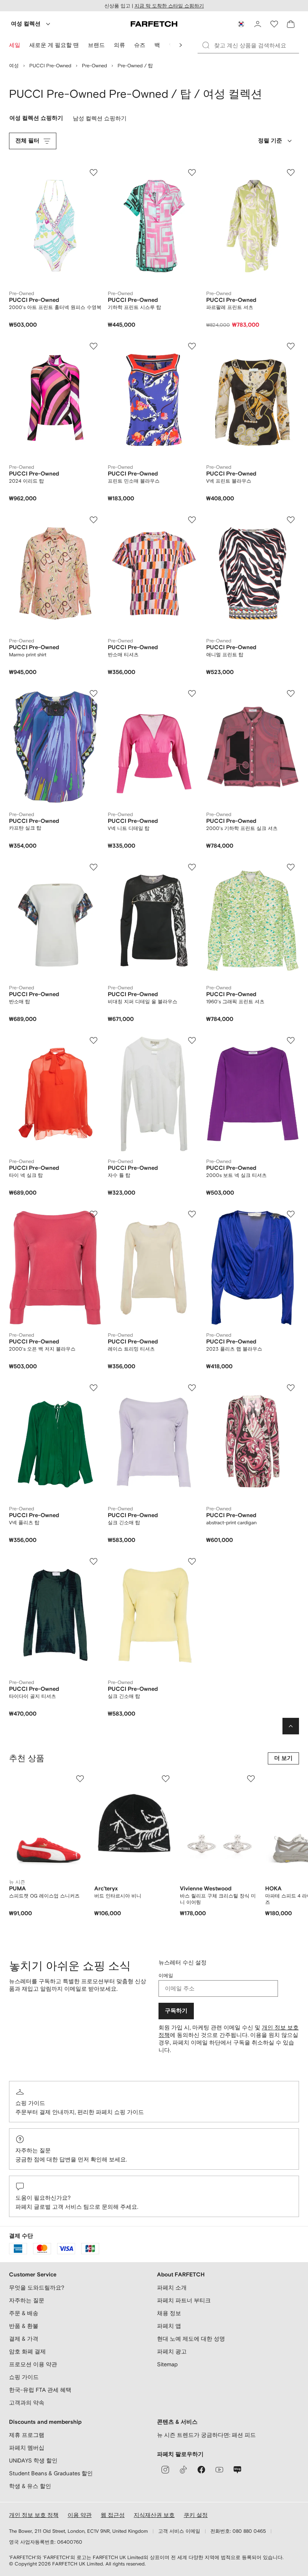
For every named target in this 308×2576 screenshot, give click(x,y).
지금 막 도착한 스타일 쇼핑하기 (169, 6)
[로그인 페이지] (258, 24)
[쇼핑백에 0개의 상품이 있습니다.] (291, 24)
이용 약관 (80, 2515)
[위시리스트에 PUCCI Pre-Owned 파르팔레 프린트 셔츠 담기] (291, 173)
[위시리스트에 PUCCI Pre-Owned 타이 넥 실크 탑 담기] (94, 1040)
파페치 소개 (172, 2288)
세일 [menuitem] (15, 45)
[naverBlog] (237, 2470)
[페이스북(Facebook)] (201, 2470)
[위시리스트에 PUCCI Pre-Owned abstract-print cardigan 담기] (291, 1388)
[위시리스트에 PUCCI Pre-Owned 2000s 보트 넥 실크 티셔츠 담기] (291, 1040)
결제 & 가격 (24, 2339)
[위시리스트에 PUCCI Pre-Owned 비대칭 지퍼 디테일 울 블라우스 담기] (192, 867)
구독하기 (176, 2011)
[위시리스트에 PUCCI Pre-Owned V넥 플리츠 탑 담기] (94, 1388)
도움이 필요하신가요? (43, 2198)
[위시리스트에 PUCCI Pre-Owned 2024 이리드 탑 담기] (94, 346)
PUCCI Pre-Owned (50, 66)
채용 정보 (169, 2313)
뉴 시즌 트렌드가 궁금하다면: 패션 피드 (206, 2435)
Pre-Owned (94, 66)
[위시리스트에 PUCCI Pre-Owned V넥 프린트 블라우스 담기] (291, 346)
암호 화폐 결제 (27, 2351)
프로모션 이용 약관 (33, 2364)
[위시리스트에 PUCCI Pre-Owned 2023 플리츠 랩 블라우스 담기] (291, 1214)
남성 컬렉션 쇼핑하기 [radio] (100, 120)
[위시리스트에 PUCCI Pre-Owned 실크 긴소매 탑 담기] (192, 1388)
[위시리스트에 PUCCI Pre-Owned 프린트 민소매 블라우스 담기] (192, 346)
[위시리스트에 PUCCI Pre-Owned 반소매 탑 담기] (94, 867)
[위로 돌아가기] (291, 1726)
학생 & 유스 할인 (30, 2486)
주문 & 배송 (24, 2313)
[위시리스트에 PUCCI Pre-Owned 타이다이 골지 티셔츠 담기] (94, 1561)
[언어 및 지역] (241, 24)
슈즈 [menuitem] (140, 45)
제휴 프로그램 (27, 2435)
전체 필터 (27, 141)
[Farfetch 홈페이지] (154, 24)
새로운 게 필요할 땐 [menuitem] (54, 45)
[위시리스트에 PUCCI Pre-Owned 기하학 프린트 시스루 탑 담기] (192, 173)
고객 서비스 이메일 (179, 2531)
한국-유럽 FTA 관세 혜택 (40, 2390)
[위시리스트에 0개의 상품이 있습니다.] (274, 24)
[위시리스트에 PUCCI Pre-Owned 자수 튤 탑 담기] (192, 1040)
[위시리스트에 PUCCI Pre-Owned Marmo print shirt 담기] (94, 520)
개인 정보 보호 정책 (34, 2515)
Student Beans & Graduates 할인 (51, 2473)
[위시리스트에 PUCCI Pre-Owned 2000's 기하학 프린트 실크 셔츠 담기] (291, 694)
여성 (14, 66)
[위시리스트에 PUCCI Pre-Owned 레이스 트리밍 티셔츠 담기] (192, 1214)
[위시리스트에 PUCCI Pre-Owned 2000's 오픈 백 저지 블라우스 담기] (94, 1214)
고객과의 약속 (27, 2403)
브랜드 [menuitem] (96, 45)
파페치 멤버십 (27, 2448)
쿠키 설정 (196, 2515)
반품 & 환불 (24, 2326)
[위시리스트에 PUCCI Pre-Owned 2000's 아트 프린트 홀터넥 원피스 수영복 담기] (94, 173)
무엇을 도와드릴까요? (37, 2288)
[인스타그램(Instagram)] (165, 2470)
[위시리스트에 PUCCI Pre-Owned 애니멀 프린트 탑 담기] (291, 520)
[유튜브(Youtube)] (219, 2470)
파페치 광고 (172, 2351)
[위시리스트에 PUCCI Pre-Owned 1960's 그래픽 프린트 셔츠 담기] (291, 867)
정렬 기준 (270, 141)
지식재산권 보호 (154, 2515)
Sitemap (167, 2364)
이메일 (166, 1976)
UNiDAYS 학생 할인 (33, 2460)
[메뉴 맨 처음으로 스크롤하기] (181, 45)
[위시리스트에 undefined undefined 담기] (80, 1779)
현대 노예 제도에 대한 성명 (191, 2339)
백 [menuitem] (157, 45)
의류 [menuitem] (119, 45)
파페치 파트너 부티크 (184, 2300)
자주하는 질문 (33, 2150)
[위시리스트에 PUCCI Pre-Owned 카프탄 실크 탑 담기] (94, 694)
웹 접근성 (113, 2515)
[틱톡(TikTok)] (183, 2470)
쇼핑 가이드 (30, 2103)
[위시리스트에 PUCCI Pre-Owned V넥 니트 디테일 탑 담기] (192, 694)
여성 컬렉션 (26, 24)
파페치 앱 (169, 2326)
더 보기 (283, 1758)
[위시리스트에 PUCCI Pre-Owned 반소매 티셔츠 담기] (192, 520)
